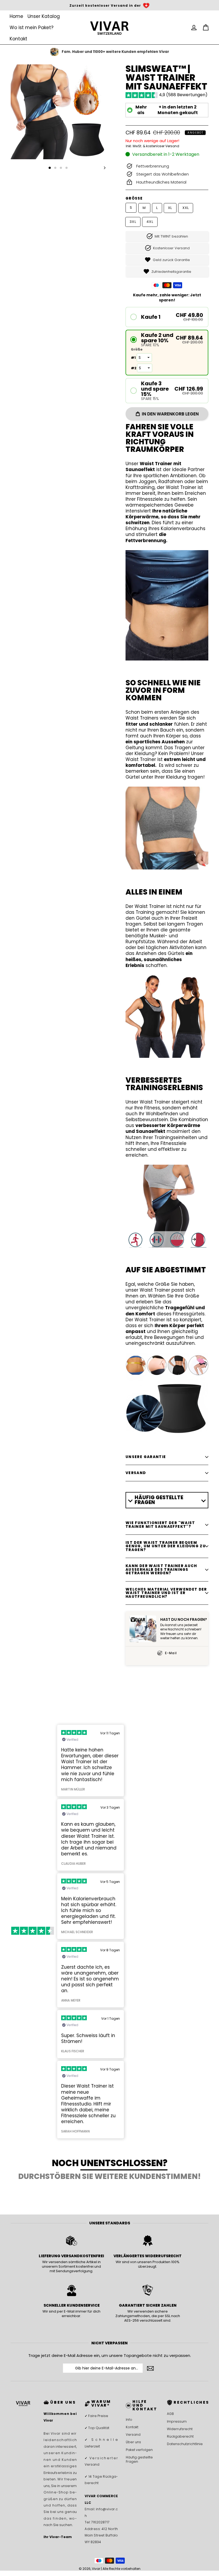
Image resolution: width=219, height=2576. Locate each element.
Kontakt (18, 39)
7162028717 (100, 2522)
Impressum (177, 2421)
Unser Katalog (44, 16)
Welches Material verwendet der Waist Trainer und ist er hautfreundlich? (166, 1593)
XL (170, 208)
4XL (150, 222)
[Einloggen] (194, 28)
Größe (134, 198)
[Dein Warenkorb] (206, 28)
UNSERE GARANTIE (146, 1457)
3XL (133, 222)
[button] (167, 317)
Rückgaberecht (180, 2436)
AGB (170, 2414)
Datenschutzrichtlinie (183, 2444)
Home (16, 16)
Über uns (133, 2442)
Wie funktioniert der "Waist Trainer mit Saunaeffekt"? (160, 1525)
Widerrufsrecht (180, 2429)
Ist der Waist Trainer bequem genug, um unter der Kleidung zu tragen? (166, 1546)
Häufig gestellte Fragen (139, 2459)
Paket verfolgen (139, 2450)
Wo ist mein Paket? (32, 28)
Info (129, 2420)
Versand (133, 2435)
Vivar (96, 2569)
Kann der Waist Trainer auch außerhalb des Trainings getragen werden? (161, 1569)
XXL (186, 208)
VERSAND (136, 1473)
